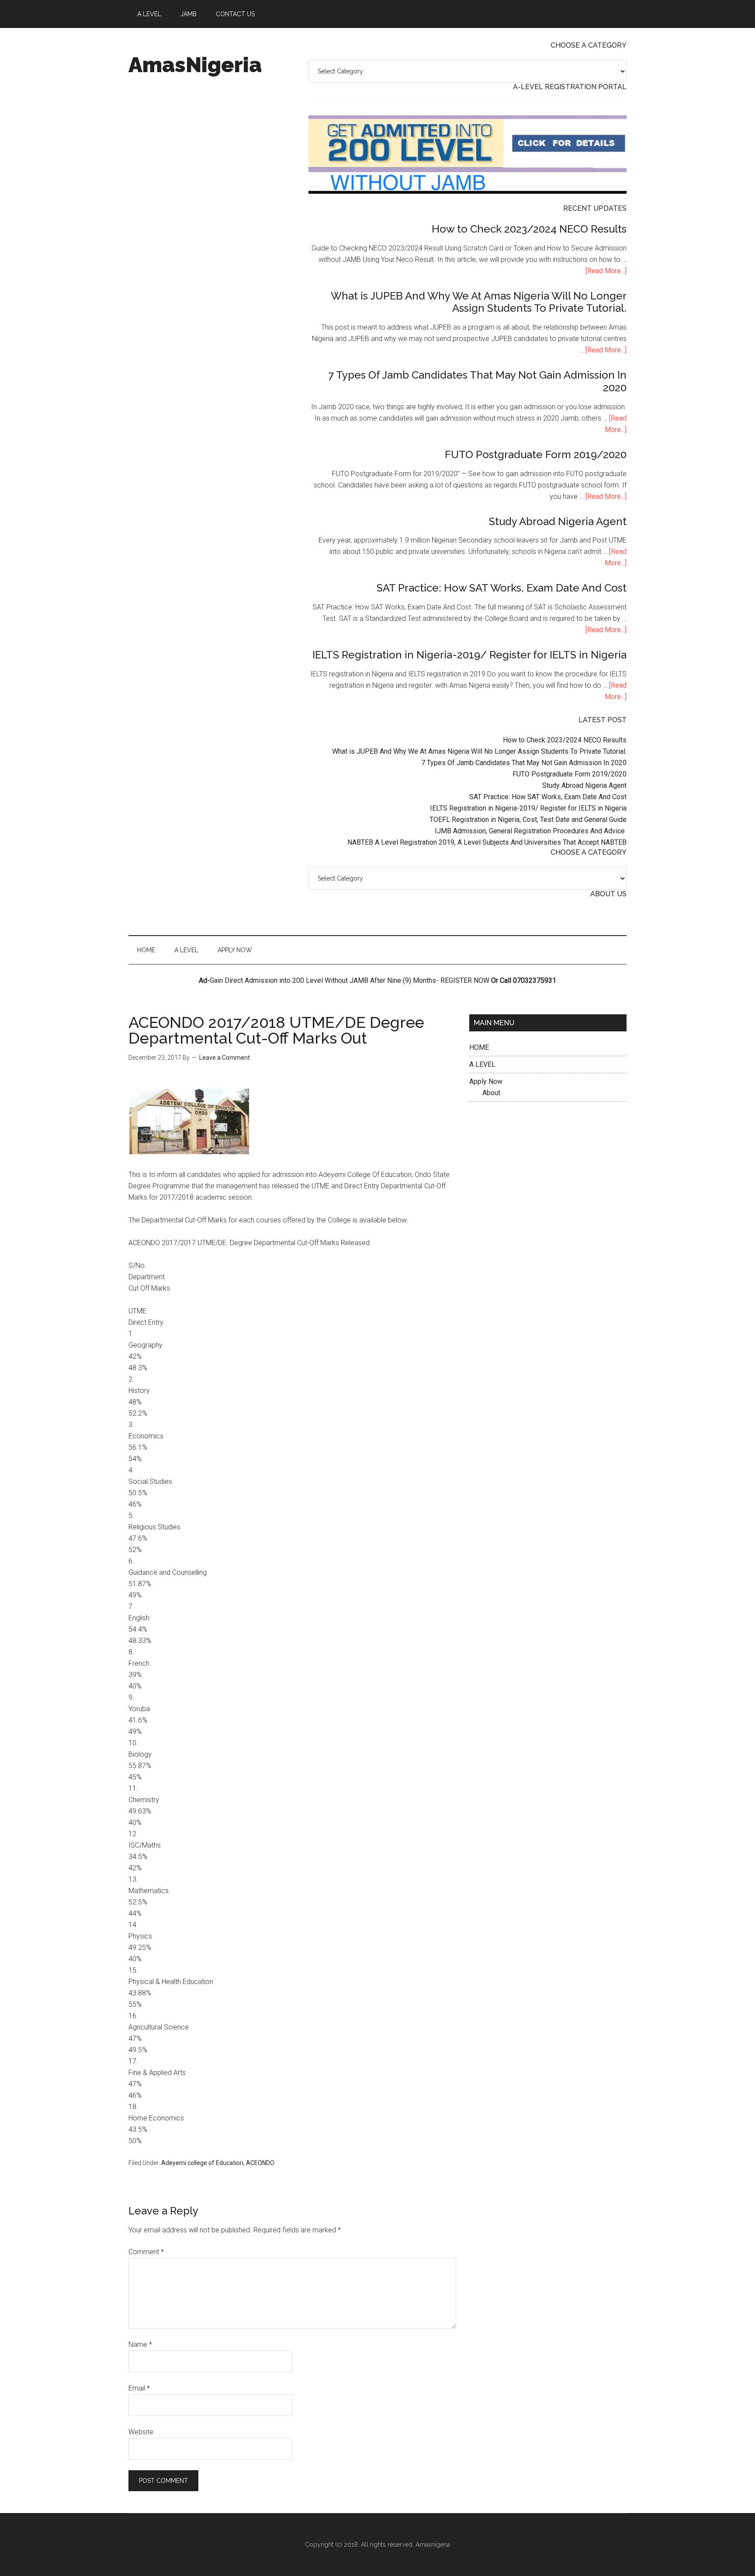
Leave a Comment (225, 1058)
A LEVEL (482, 1064)
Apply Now (486, 1081)
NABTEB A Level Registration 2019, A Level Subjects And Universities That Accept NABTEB (487, 842)
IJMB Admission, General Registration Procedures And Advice (531, 831)
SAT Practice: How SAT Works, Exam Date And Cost (502, 588)
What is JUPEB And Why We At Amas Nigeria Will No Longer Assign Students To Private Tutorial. (479, 302)
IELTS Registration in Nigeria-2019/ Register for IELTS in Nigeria (469, 655)
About (491, 1093)
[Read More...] (606, 271)
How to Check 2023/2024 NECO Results (529, 229)
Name (140, 2345)
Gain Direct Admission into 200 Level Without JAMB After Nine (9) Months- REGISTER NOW (350, 980)
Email (139, 2388)
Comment (146, 2252)
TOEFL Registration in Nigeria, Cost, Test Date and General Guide (528, 820)
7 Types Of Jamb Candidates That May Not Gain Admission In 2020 (477, 381)
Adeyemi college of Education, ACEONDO (218, 2163)
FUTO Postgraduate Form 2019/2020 (536, 454)
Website (141, 2432)
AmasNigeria (195, 65)
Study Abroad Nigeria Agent (558, 521)
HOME (479, 1047)
